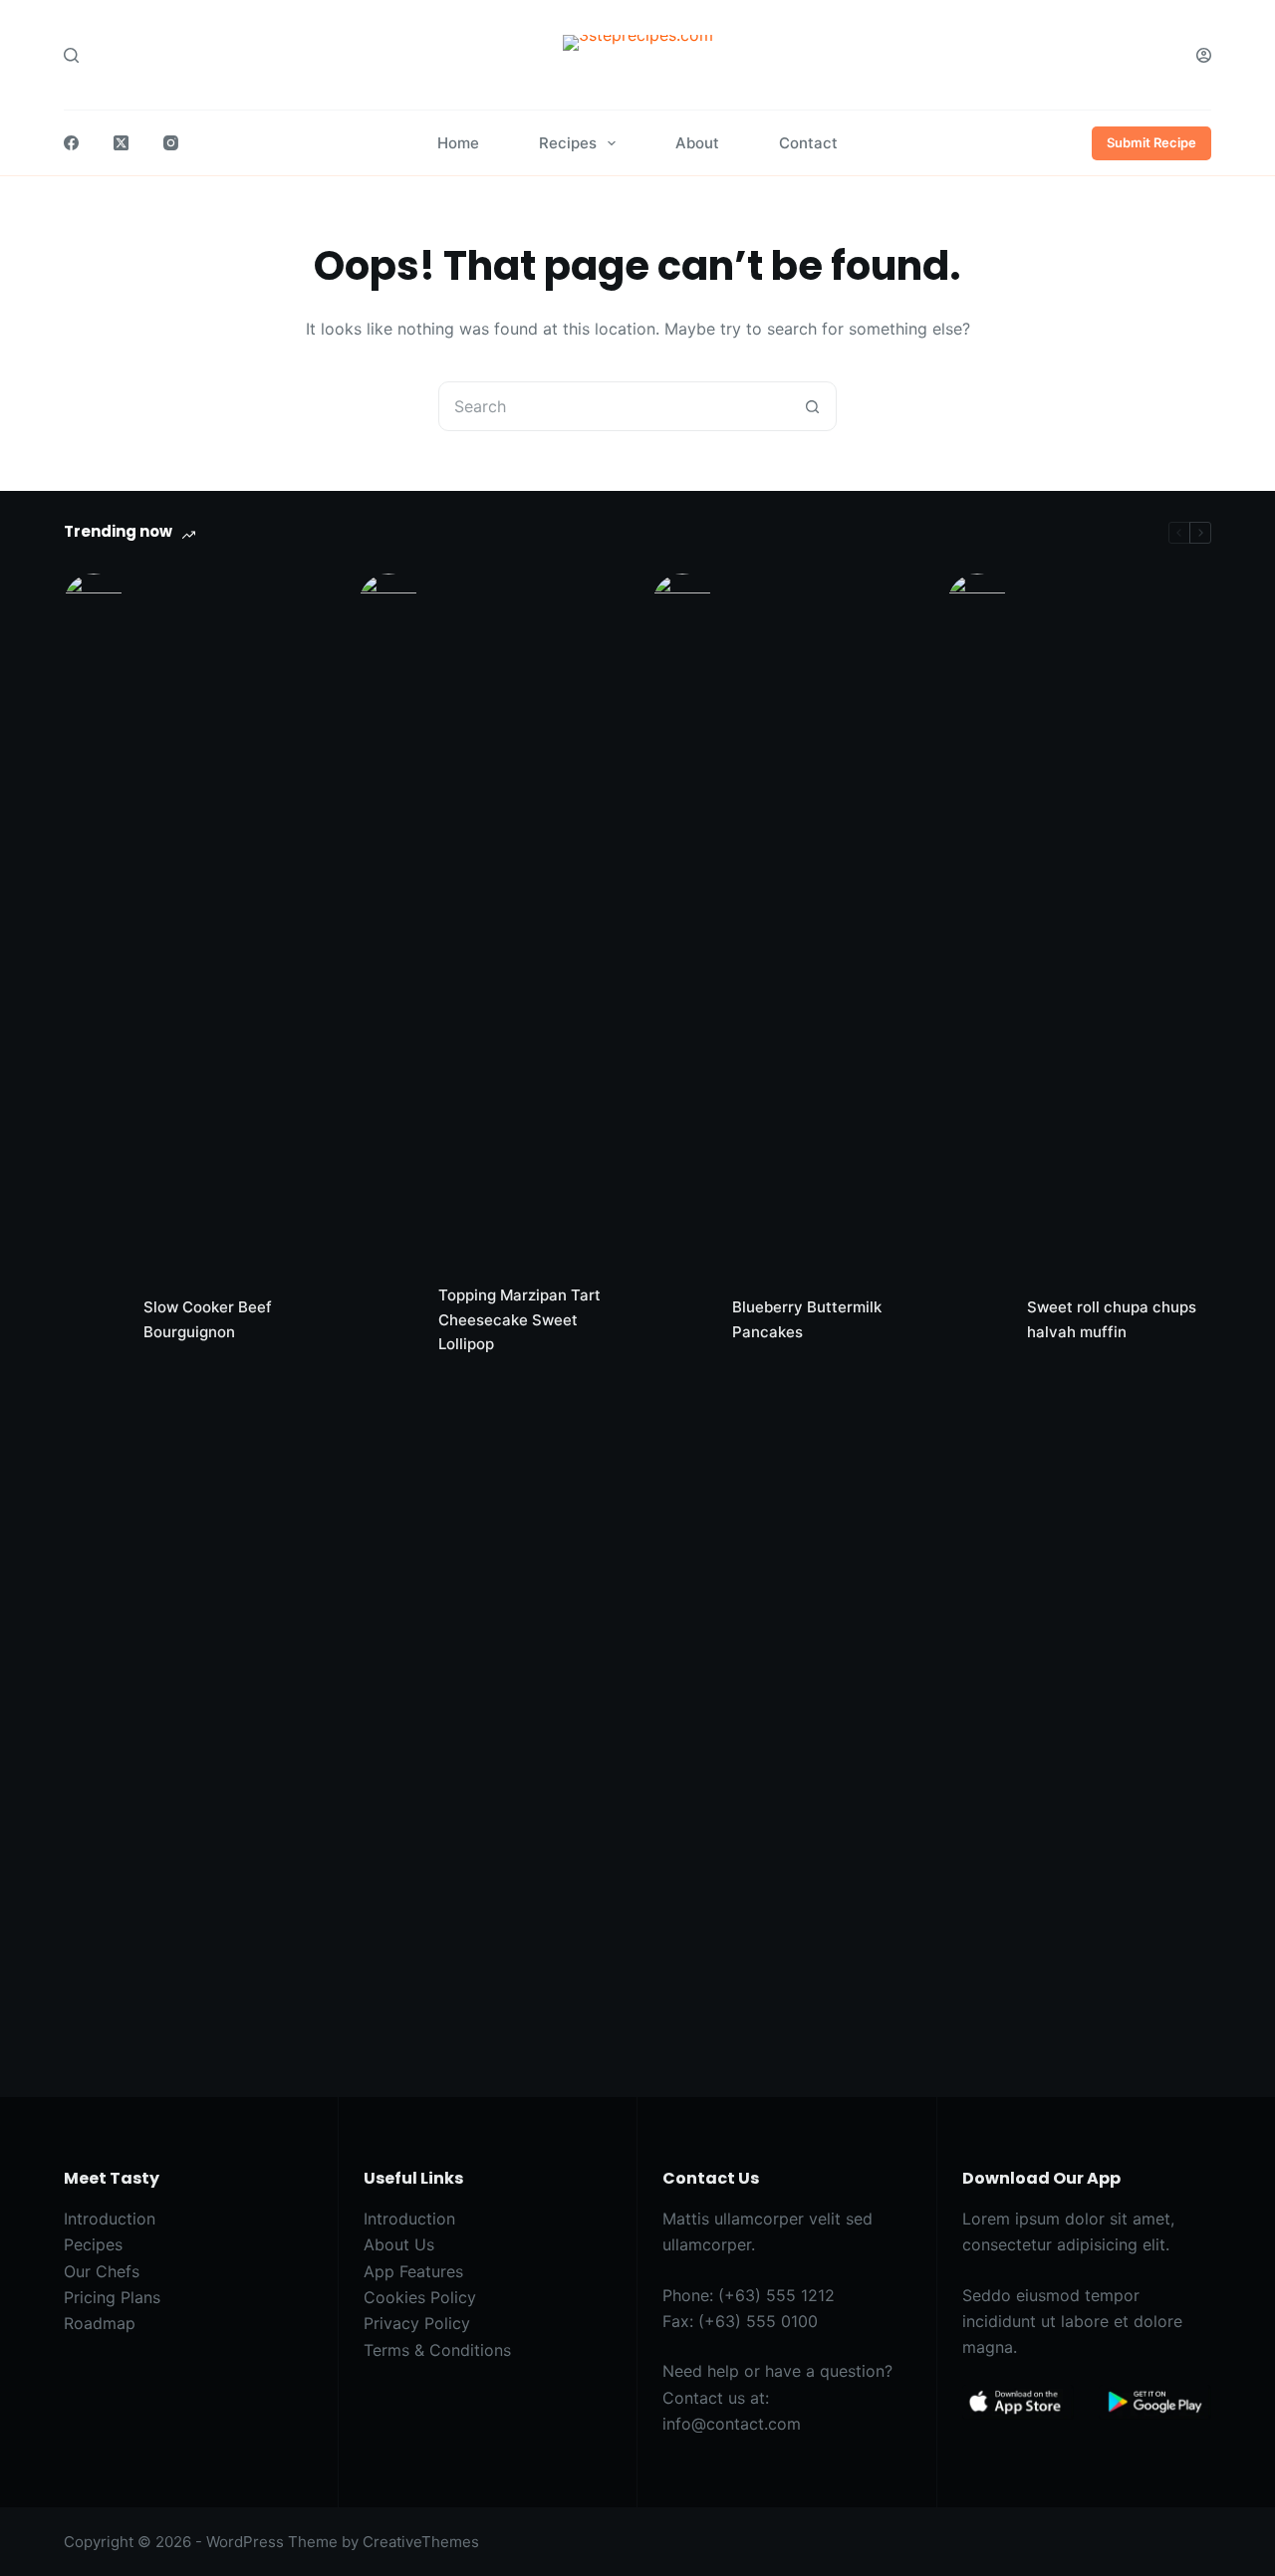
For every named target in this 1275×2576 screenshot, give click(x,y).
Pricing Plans (112, 2297)
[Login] (1204, 55)
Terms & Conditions (437, 2350)
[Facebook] (71, 143)
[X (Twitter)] (121, 143)
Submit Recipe (1151, 142)
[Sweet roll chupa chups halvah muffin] (977, 1320)
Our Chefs (102, 2271)
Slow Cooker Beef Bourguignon (208, 1319)
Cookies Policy (420, 2297)
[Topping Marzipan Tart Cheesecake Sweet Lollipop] (388, 1320)
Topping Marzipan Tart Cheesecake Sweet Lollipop (519, 1320)
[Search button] (812, 406)
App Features (413, 2271)
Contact (808, 143)
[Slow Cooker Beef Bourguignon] (94, 1320)
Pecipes (93, 2244)
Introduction (110, 2219)
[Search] (71, 55)
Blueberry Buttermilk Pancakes (807, 1319)
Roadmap (100, 2323)
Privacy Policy (417, 2323)
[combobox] (614, 406)
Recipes (568, 143)
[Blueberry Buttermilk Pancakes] (682, 1320)
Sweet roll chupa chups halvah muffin (1112, 1319)
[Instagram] (171, 143)
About (697, 143)
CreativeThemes (421, 2542)
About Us (399, 2244)
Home (458, 143)
